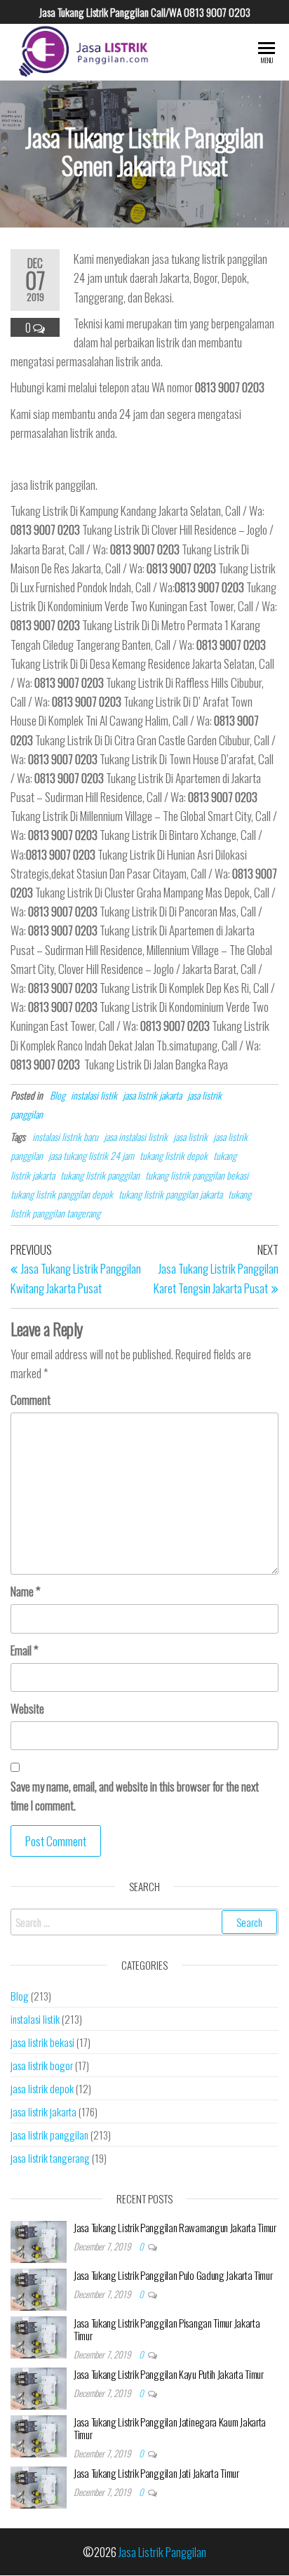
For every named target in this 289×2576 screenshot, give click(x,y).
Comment (31, 1400)
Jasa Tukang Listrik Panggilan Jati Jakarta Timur (156, 2473)
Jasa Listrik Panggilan (162, 2552)
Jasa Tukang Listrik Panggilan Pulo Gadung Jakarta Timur (173, 2275)
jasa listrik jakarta (152, 1095)
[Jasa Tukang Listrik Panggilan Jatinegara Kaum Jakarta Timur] (39, 2434)
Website (27, 1708)
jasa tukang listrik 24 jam (91, 1155)
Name (26, 1591)
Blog (58, 1095)
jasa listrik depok (42, 2088)
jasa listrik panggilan (49, 2135)
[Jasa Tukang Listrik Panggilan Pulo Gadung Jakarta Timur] (39, 2288)
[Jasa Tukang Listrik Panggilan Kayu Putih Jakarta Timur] (39, 2387)
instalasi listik (94, 1095)
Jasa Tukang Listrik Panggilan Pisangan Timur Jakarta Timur (167, 2329)
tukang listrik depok (174, 1155)
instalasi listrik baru (65, 1136)
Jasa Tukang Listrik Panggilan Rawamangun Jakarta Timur (175, 2227)
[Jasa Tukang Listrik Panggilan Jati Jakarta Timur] (39, 2485)
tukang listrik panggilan (100, 1175)
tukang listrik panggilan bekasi (197, 1175)
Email (25, 1650)
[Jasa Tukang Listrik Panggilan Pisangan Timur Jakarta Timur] (39, 2335)
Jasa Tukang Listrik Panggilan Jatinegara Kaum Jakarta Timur (170, 2428)
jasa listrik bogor (42, 2065)
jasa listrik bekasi (42, 2042)
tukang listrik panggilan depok (62, 1194)
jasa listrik (190, 1136)
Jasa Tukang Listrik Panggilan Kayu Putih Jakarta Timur (169, 2374)
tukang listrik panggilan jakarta (170, 1194)
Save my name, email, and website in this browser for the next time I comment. (135, 1796)
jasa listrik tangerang (50, 2158)
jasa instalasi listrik (136, 1136)
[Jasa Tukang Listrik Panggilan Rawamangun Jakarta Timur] (39, 2240)
